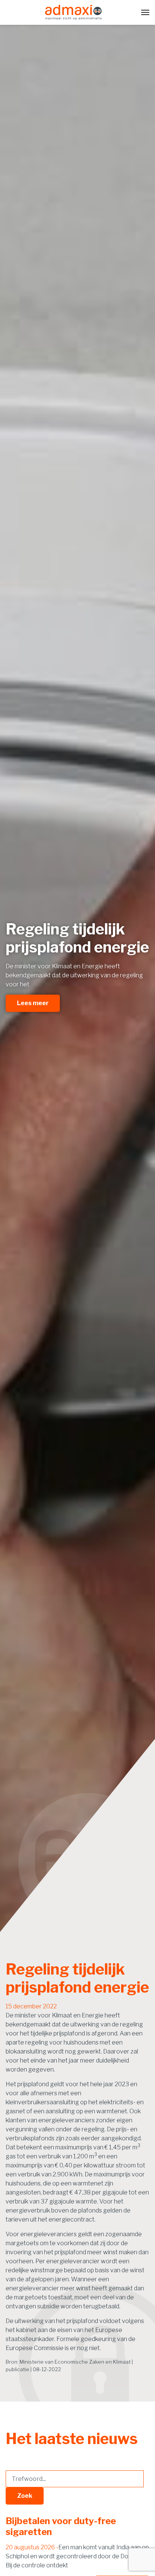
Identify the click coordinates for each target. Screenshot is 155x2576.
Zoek (25, 2496)
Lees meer (33, 1003)
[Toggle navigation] (145, 12)
